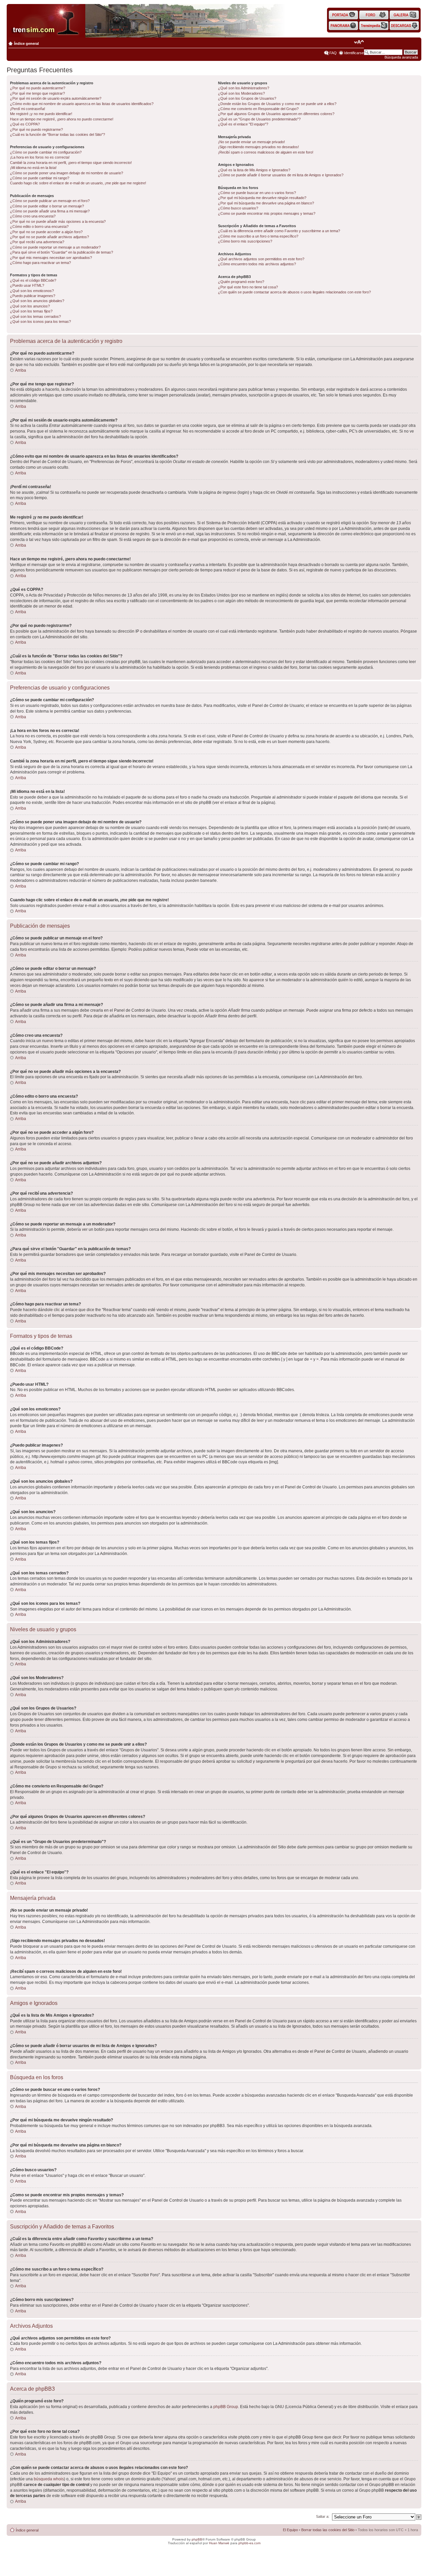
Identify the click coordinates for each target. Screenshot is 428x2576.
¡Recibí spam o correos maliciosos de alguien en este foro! (266, 152)
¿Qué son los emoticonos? (32, 291)
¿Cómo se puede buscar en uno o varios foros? (257, 193)
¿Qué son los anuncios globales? (37, 301)
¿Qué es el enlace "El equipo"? (243, 124)
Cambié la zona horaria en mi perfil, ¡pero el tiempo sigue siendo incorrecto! (71, 163)
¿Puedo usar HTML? (27, 285)
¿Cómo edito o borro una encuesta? (39, 226)
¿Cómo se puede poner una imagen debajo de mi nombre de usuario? (67, 173)
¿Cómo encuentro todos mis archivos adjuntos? (257, 264)
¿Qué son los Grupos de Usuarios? (247, 98)
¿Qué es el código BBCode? (33, 280)
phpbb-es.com (249, 2543)
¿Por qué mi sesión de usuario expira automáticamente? (56, 98)
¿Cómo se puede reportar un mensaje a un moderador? (55, 247)
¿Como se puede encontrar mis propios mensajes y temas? (267, 213)
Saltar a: (323, 2516)
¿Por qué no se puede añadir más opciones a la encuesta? (58, 221)
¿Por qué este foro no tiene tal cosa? (248, 287)
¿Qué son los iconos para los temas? (40, 321)
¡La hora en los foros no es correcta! (40, 157)
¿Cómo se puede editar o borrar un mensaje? (47, 206)
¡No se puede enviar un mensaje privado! (251, 142)
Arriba (21, 370)
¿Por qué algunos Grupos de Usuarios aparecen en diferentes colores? (276, 114)
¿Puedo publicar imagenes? (33, 296)
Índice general (26, 43)
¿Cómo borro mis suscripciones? (245, 241)
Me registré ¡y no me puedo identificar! (41, 114)
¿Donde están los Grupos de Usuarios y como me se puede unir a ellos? (277, 104)
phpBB (197, 2539)
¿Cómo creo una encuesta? (33, 216)
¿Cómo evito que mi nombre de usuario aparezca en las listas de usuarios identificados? (82, 104)
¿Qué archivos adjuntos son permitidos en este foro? (261, 259)
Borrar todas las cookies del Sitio (328, 2530)
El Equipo (290, 2530)
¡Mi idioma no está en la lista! (33, 168)
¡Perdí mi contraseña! (28, 109)
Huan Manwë (219, 2543)
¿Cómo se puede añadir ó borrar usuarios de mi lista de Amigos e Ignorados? (281, 175)
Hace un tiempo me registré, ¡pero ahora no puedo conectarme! (62, 119)
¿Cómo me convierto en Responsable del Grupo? (258, 109)
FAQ (333, 53)
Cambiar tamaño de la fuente (359, 42)
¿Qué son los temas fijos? (31, 311)
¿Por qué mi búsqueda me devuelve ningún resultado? (262, 198)
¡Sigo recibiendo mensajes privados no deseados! (258, 147)
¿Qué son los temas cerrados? (35, 316)
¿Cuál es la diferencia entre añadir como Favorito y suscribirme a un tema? (279, 231)
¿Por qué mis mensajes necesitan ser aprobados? (51, 258)
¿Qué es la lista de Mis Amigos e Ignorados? (254, 170)
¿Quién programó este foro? (241, 282)
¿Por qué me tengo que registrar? (37, 93)
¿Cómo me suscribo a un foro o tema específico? (258, 236)
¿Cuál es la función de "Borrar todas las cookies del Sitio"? (58, 134)
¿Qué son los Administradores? (244, 88)
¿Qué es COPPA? (25, 124)
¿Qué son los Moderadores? (241, 93)
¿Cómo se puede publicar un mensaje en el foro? (50, 201)
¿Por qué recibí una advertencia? (37, 242)
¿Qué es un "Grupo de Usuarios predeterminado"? (259, 119)
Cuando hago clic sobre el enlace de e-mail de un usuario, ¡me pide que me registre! (78, 183)
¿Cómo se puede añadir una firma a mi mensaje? (50, 211)
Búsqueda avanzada (401, 57)
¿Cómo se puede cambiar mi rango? (40, 178)
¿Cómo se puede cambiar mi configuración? (46, 152)
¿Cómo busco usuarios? (238, 208)
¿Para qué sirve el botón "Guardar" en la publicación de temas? (62, 252)
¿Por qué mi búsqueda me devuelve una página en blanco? (266, 203)
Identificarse (354, 53)
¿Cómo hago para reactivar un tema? (40, 263)
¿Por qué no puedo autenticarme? (38, 88)
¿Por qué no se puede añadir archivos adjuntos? (49, 237)
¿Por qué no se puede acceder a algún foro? (46, 232)
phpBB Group (226, 2407)
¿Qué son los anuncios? (30, 306)
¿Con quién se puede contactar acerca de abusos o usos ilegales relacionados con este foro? (294, 292)
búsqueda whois (49, 2479)
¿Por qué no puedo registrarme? (36, 129)
